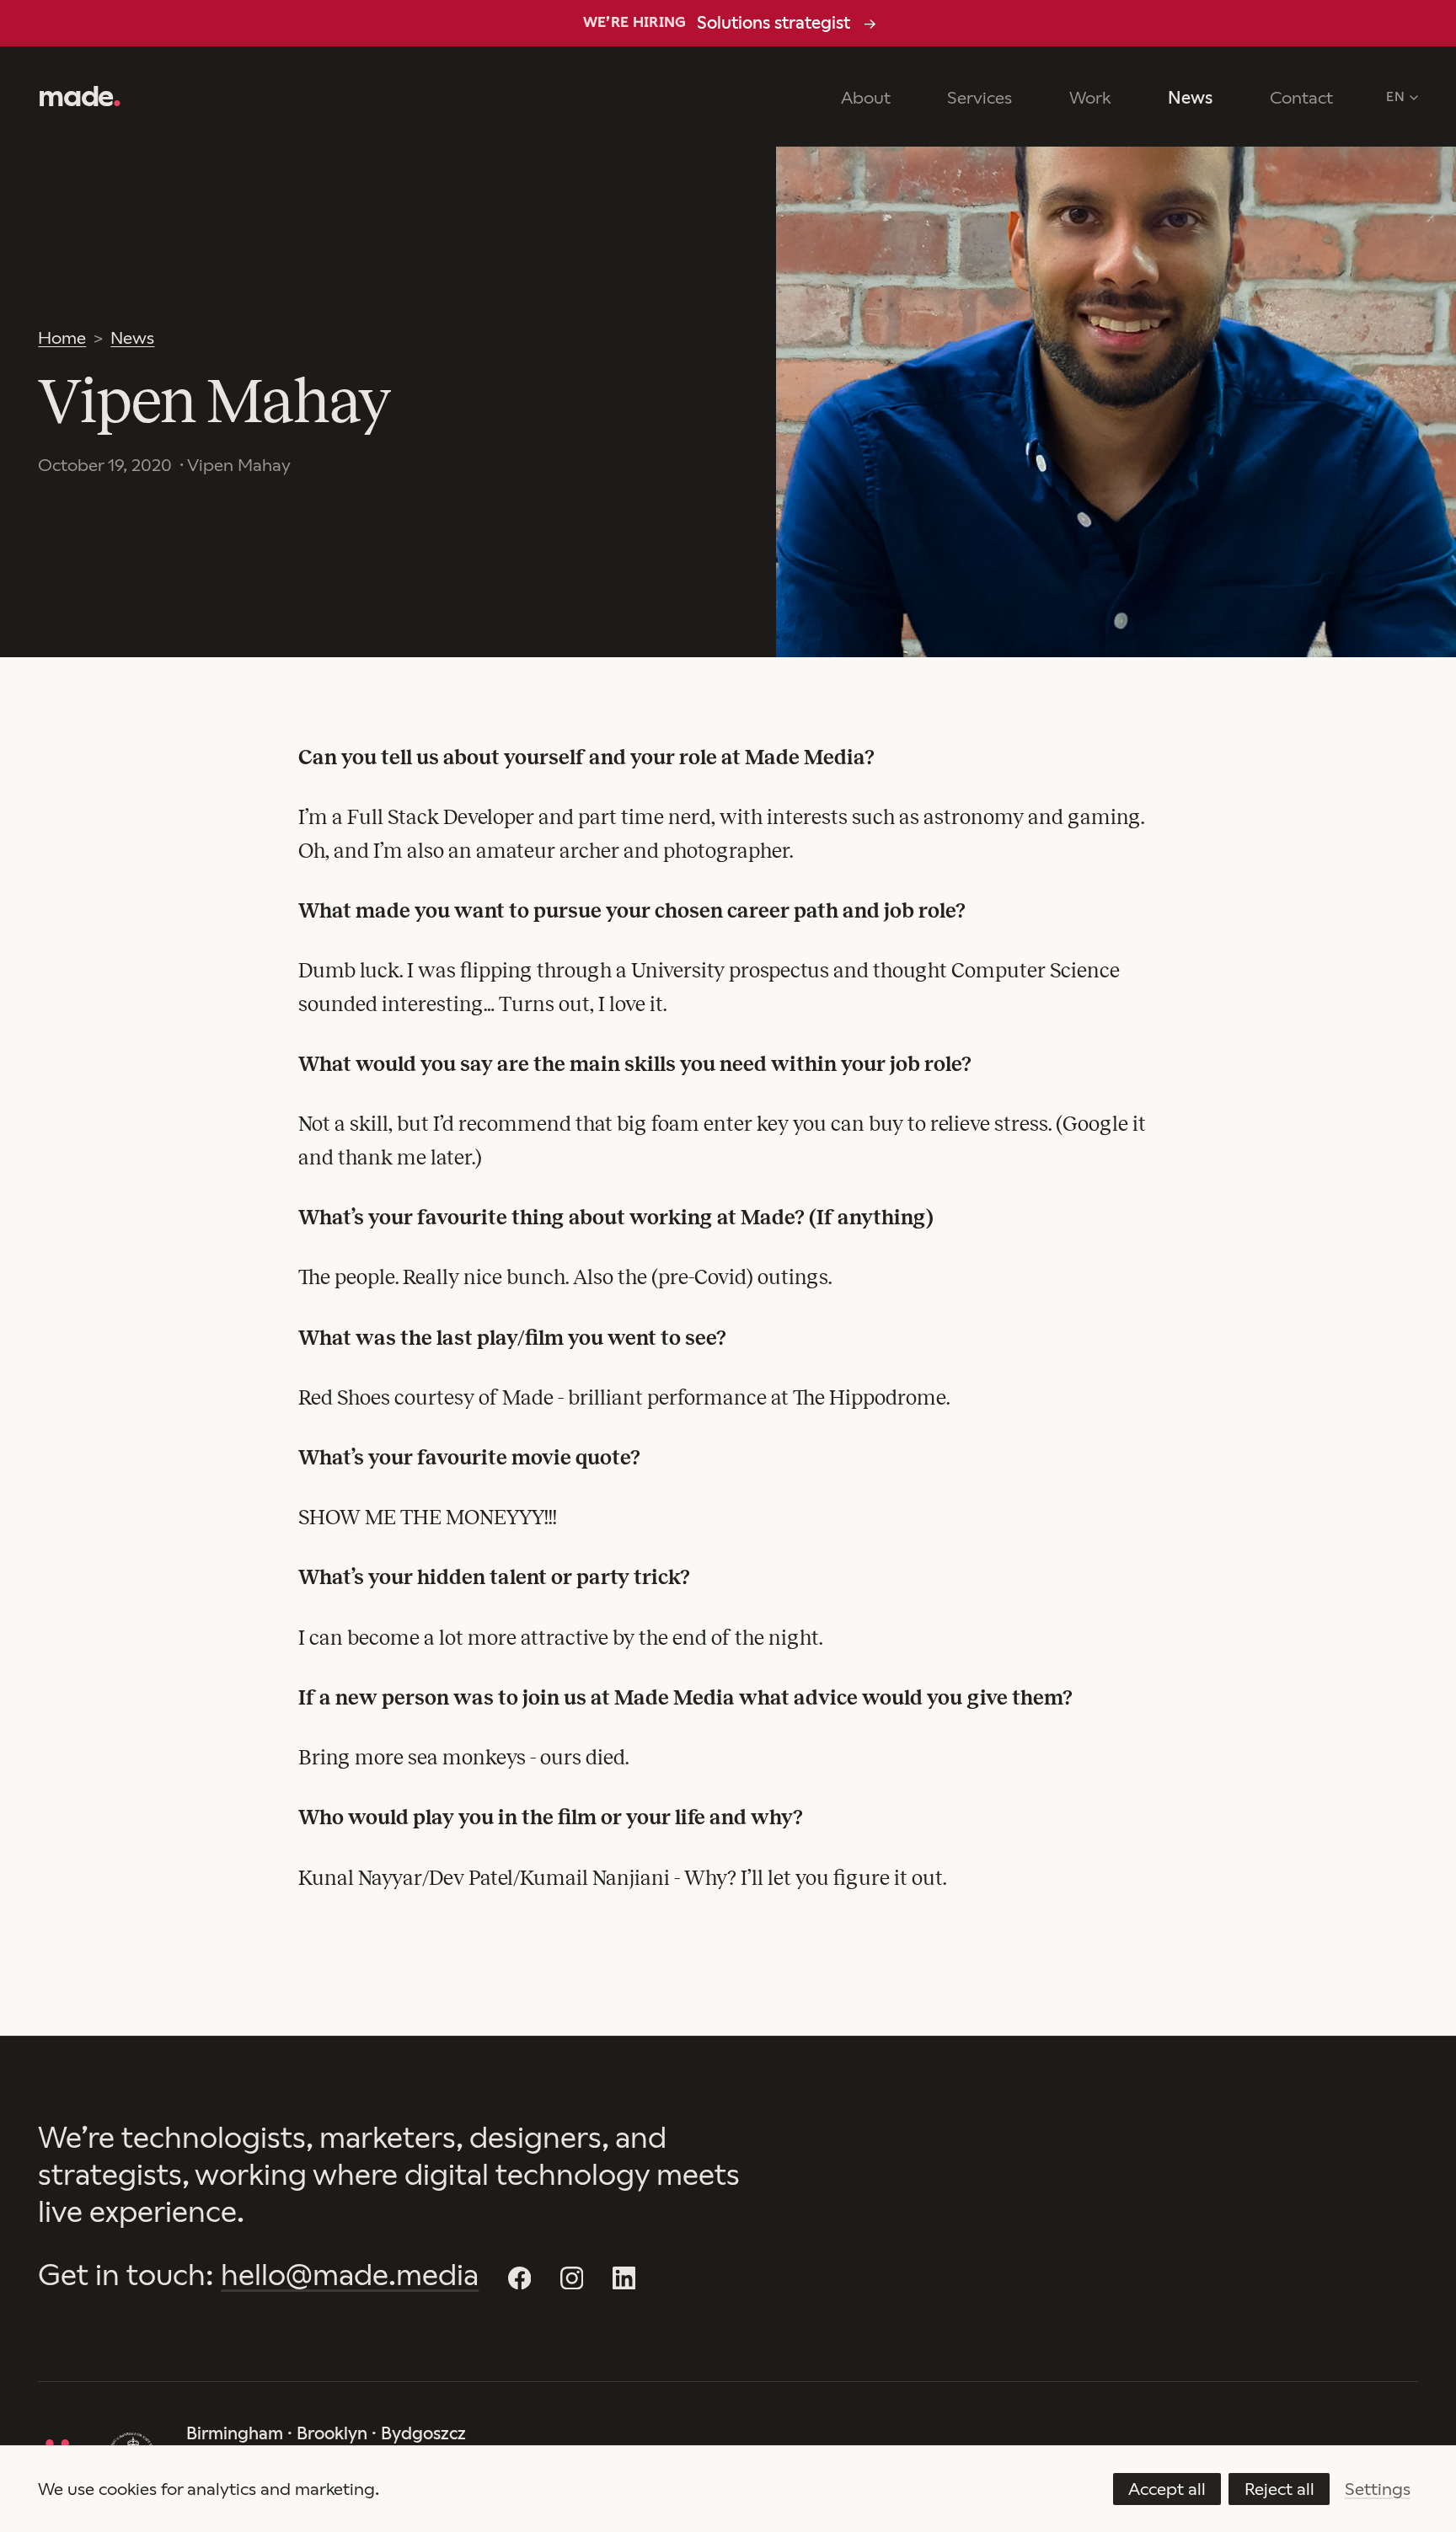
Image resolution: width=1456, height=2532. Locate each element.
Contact (1301, 98)
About (866, 98)
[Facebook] (519, 2278)
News (1190, 98)
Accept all (1167, 2489)
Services (980, 98)
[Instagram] (571, 2278)
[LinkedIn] (624, 2278)
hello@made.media (350, 2275)
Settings (1378, 2489)
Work (1090, 98)
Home (62, 338)
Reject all (1279, 2489)
